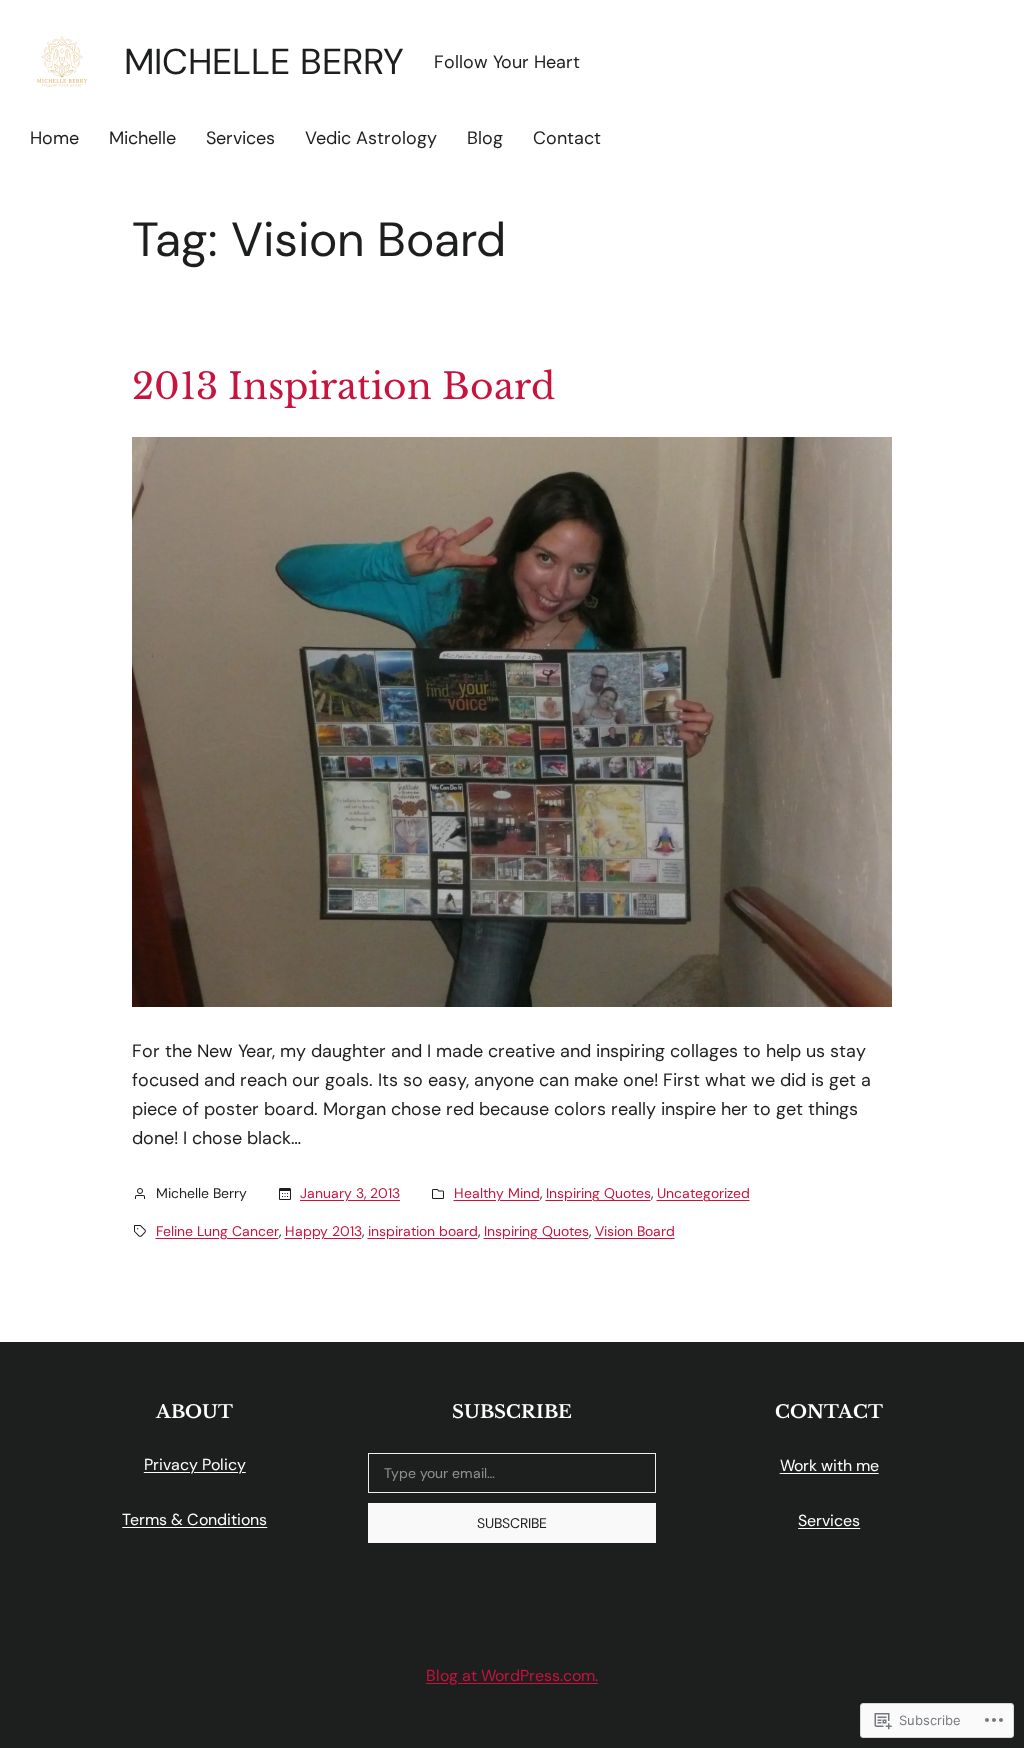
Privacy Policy (195, 1464)
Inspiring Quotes (598, 1193)
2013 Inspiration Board (343, 387)
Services (829, 1520)
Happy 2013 (323, 1231)
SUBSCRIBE (512, 1523)
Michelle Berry (264, 61)
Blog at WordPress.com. (512, 1675)
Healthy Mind (497, 1193)
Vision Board (635, 1231)
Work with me (829, 1465)
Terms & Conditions (194, 1519)
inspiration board (423, 1231)
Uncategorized (703, 1193)
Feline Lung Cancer (217, 1231)
